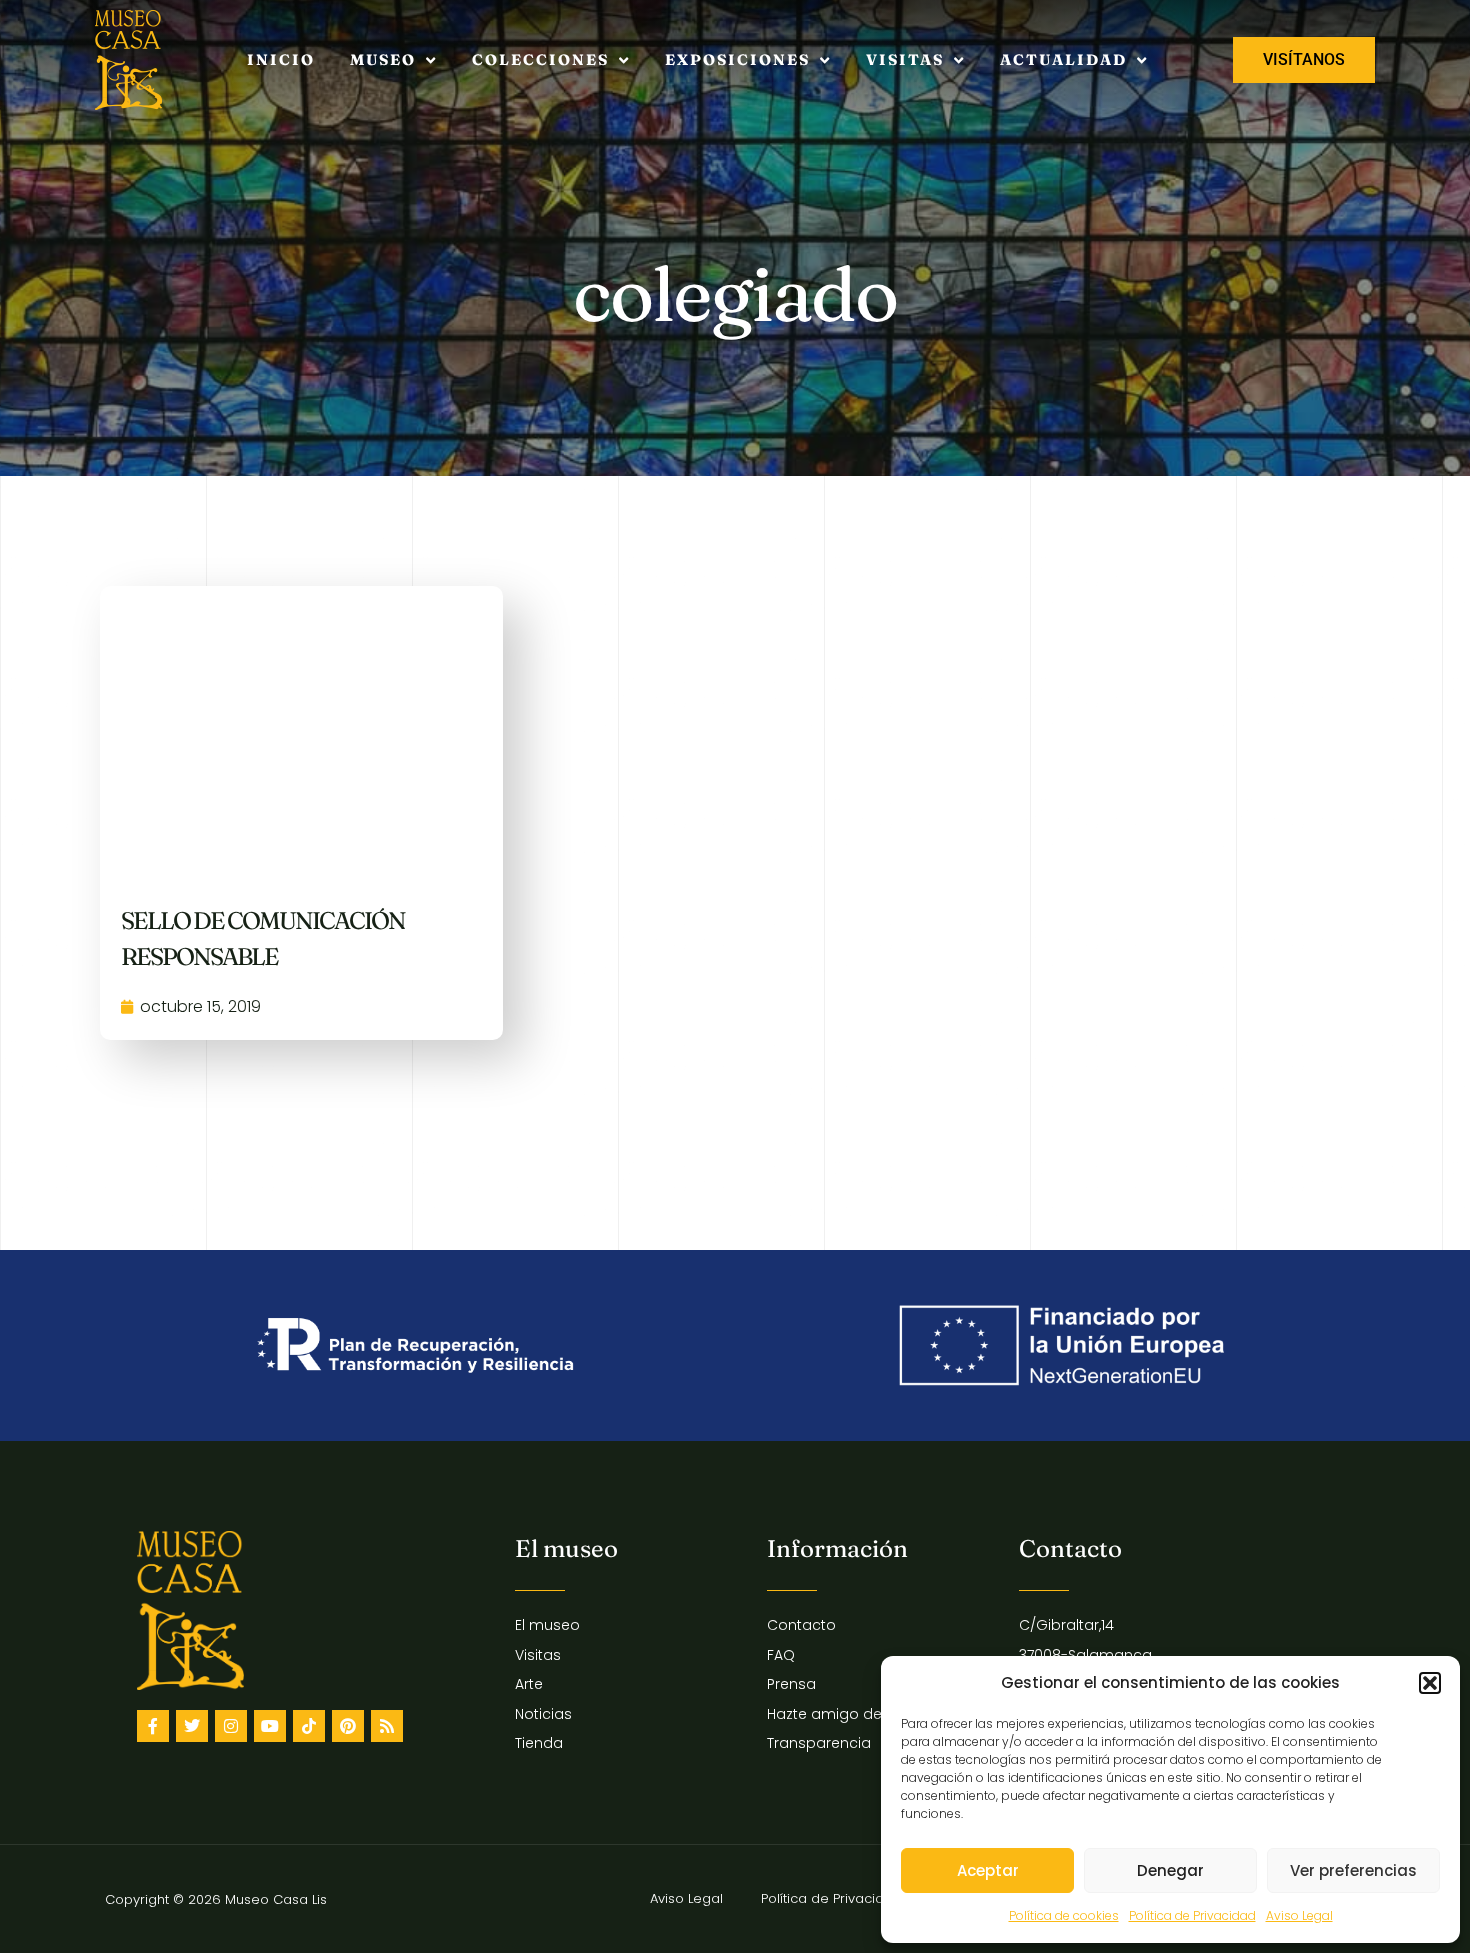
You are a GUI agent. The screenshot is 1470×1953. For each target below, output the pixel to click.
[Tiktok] (309, 1726)
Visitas (905, 59)
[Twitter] (192, 1726)
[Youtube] (270, 1726)
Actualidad (1063, 59)
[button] (1430, 1683)
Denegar (1170, 1870)
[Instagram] (231, 1726)
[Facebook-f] (153, 1726)
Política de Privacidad (1192, 1915)
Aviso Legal (1299, 1915)
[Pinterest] (348, 1726)
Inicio (281, 59)
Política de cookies (1064, 1915)
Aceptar (988, 1870)
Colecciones (540, 59)
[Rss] (387, 1726)
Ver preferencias (1353, 1870)
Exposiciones (737, 59)
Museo (383, 59)
